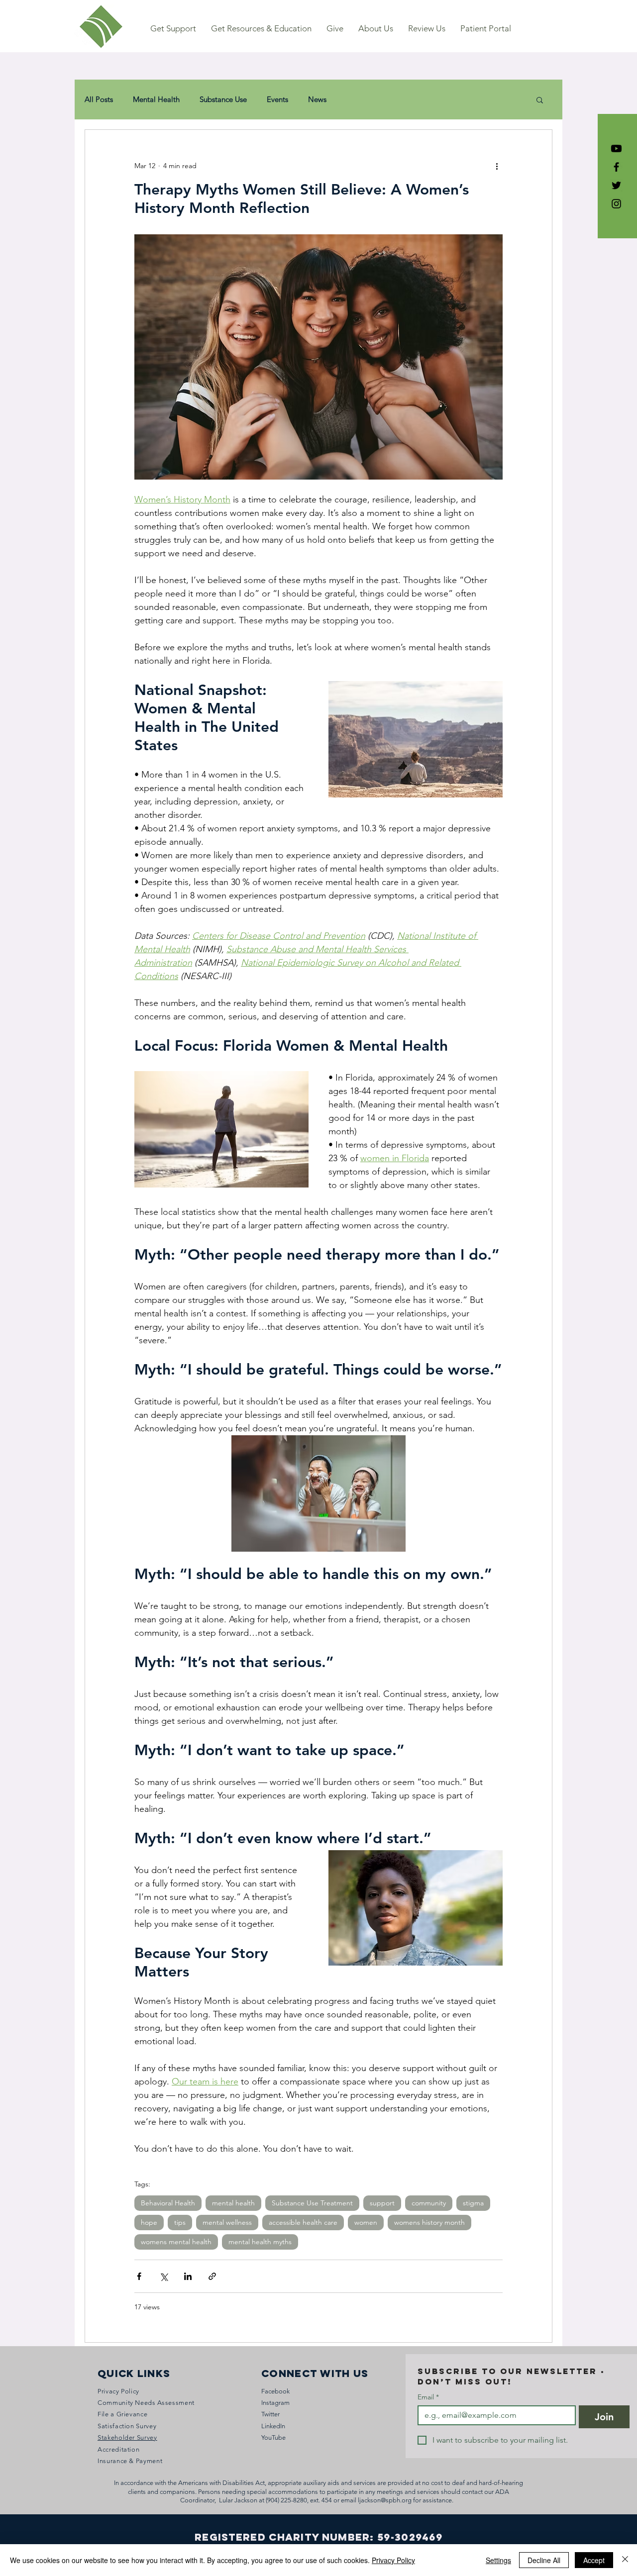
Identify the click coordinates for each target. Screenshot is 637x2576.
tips (180, 2222)
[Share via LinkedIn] (188, 2276)
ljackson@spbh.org (385, 2500)
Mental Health (156, 99)
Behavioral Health (168, 2203)
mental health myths (260, 2242)
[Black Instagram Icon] (616, 204)
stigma (473, 2203)
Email (428, 2397)
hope (149, 2222)
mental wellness (227, 2222)
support (382, 2203)
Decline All (544, 2560)
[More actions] (497, 166)
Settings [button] (498, 2560)
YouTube (273, 2437)
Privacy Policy (393, 2560)
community (429, 2203)
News (317, 99)
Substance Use (223, 99)
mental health (233, 2203)
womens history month (429, 2222)
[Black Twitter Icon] (616, 185)
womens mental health (176, 2242)
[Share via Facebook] (139, 2276)
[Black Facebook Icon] (616, 167)
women (366, 2222)
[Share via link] (212, 2276)
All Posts (99, 99)
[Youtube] (616, 149)
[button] (173, 29)
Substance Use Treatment (312, 2203)
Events (277, 99)
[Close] (625, 2560)
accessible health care (303, 2222)
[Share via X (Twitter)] (163, 2276)
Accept (594, 2560)
